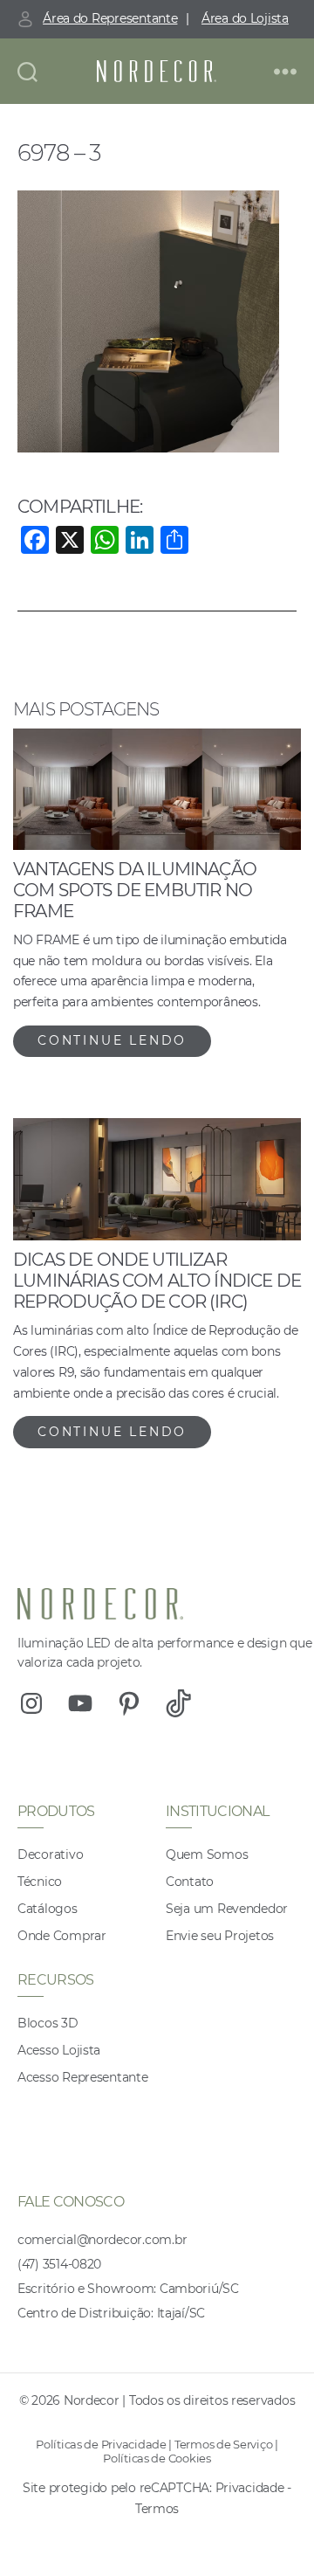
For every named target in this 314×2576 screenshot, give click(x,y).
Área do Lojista (245, 18)
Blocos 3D (48, 2023)
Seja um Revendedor (227, 1909)
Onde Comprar (62, 1936)
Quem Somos (207, 1854)
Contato (190, 1882)
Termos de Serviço (223, 2444)
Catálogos (48, 1909)
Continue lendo (112, 1040)
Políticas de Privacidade (101, 2444)
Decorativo (50, 1854)
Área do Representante (110, 18)
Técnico (40, 1882)
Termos (157, 2509)
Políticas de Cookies (157, 2458)
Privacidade (250, 2488)
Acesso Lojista (59, 2050)
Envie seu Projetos (220, 1936)
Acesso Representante (83, 2077)
